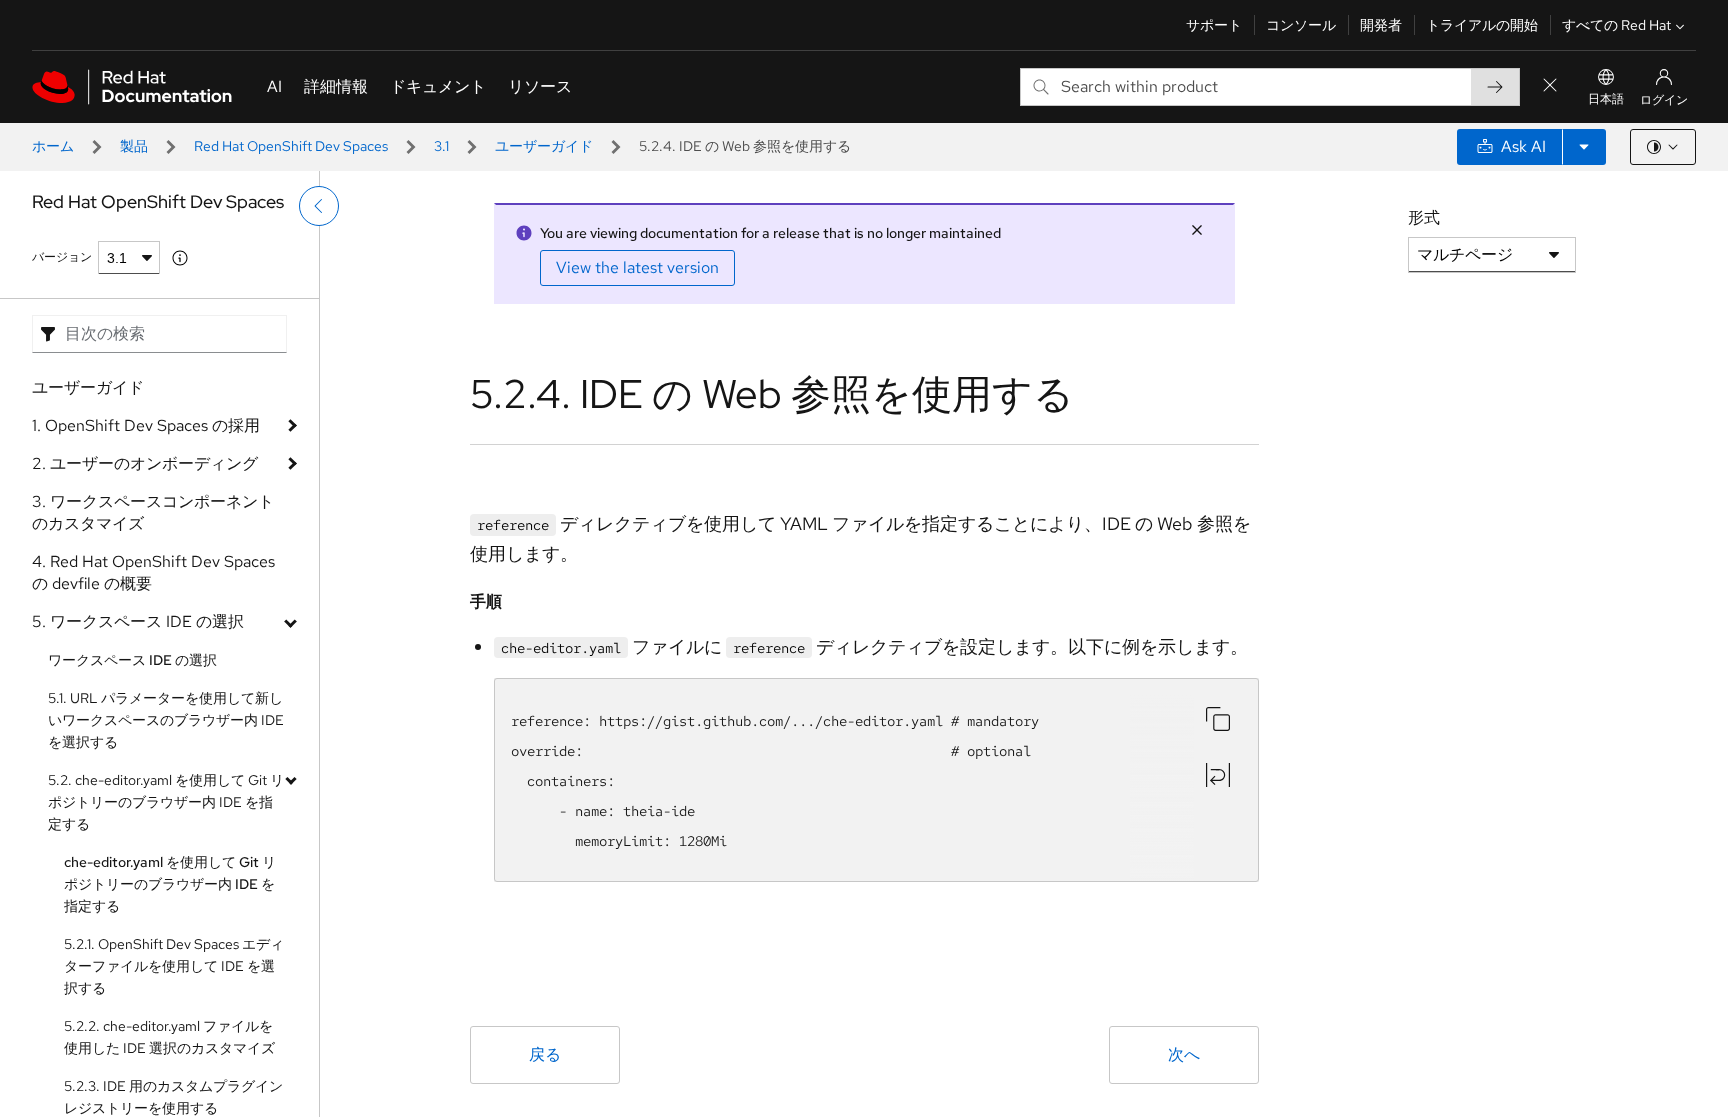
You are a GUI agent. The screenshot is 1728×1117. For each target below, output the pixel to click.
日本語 (1606, 99)
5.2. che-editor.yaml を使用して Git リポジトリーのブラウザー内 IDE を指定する (166, 802)
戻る (545, 1054)
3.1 (441, 146)
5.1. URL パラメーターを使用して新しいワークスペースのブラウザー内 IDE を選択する (166, 720)
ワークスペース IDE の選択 (132, 660)
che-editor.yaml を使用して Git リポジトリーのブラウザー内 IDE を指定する (170, 884)
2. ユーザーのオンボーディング (145, 463)
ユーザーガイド (544, 146)
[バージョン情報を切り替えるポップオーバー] (180, 258)
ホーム (53, 146)
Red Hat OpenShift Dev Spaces (291, 146)
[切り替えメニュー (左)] (319, 206)
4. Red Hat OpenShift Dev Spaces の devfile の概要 (153, 572)
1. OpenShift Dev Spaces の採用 (146, 425)
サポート (1214, 25)
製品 (134, 146)
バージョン (62, 257)
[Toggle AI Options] (1584, 147)
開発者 (1381, 25)
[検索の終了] (1550, 86)
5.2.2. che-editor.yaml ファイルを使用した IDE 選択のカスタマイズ (169, 1037)
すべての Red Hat (1616, 25)
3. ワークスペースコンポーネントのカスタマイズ (153, 512)
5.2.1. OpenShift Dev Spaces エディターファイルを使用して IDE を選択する (174, 966)
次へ (1184, 1054)
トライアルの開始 (1482, 25)
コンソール (1301, 25)
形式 (1424, 217)
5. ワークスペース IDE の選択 (138, 621)
